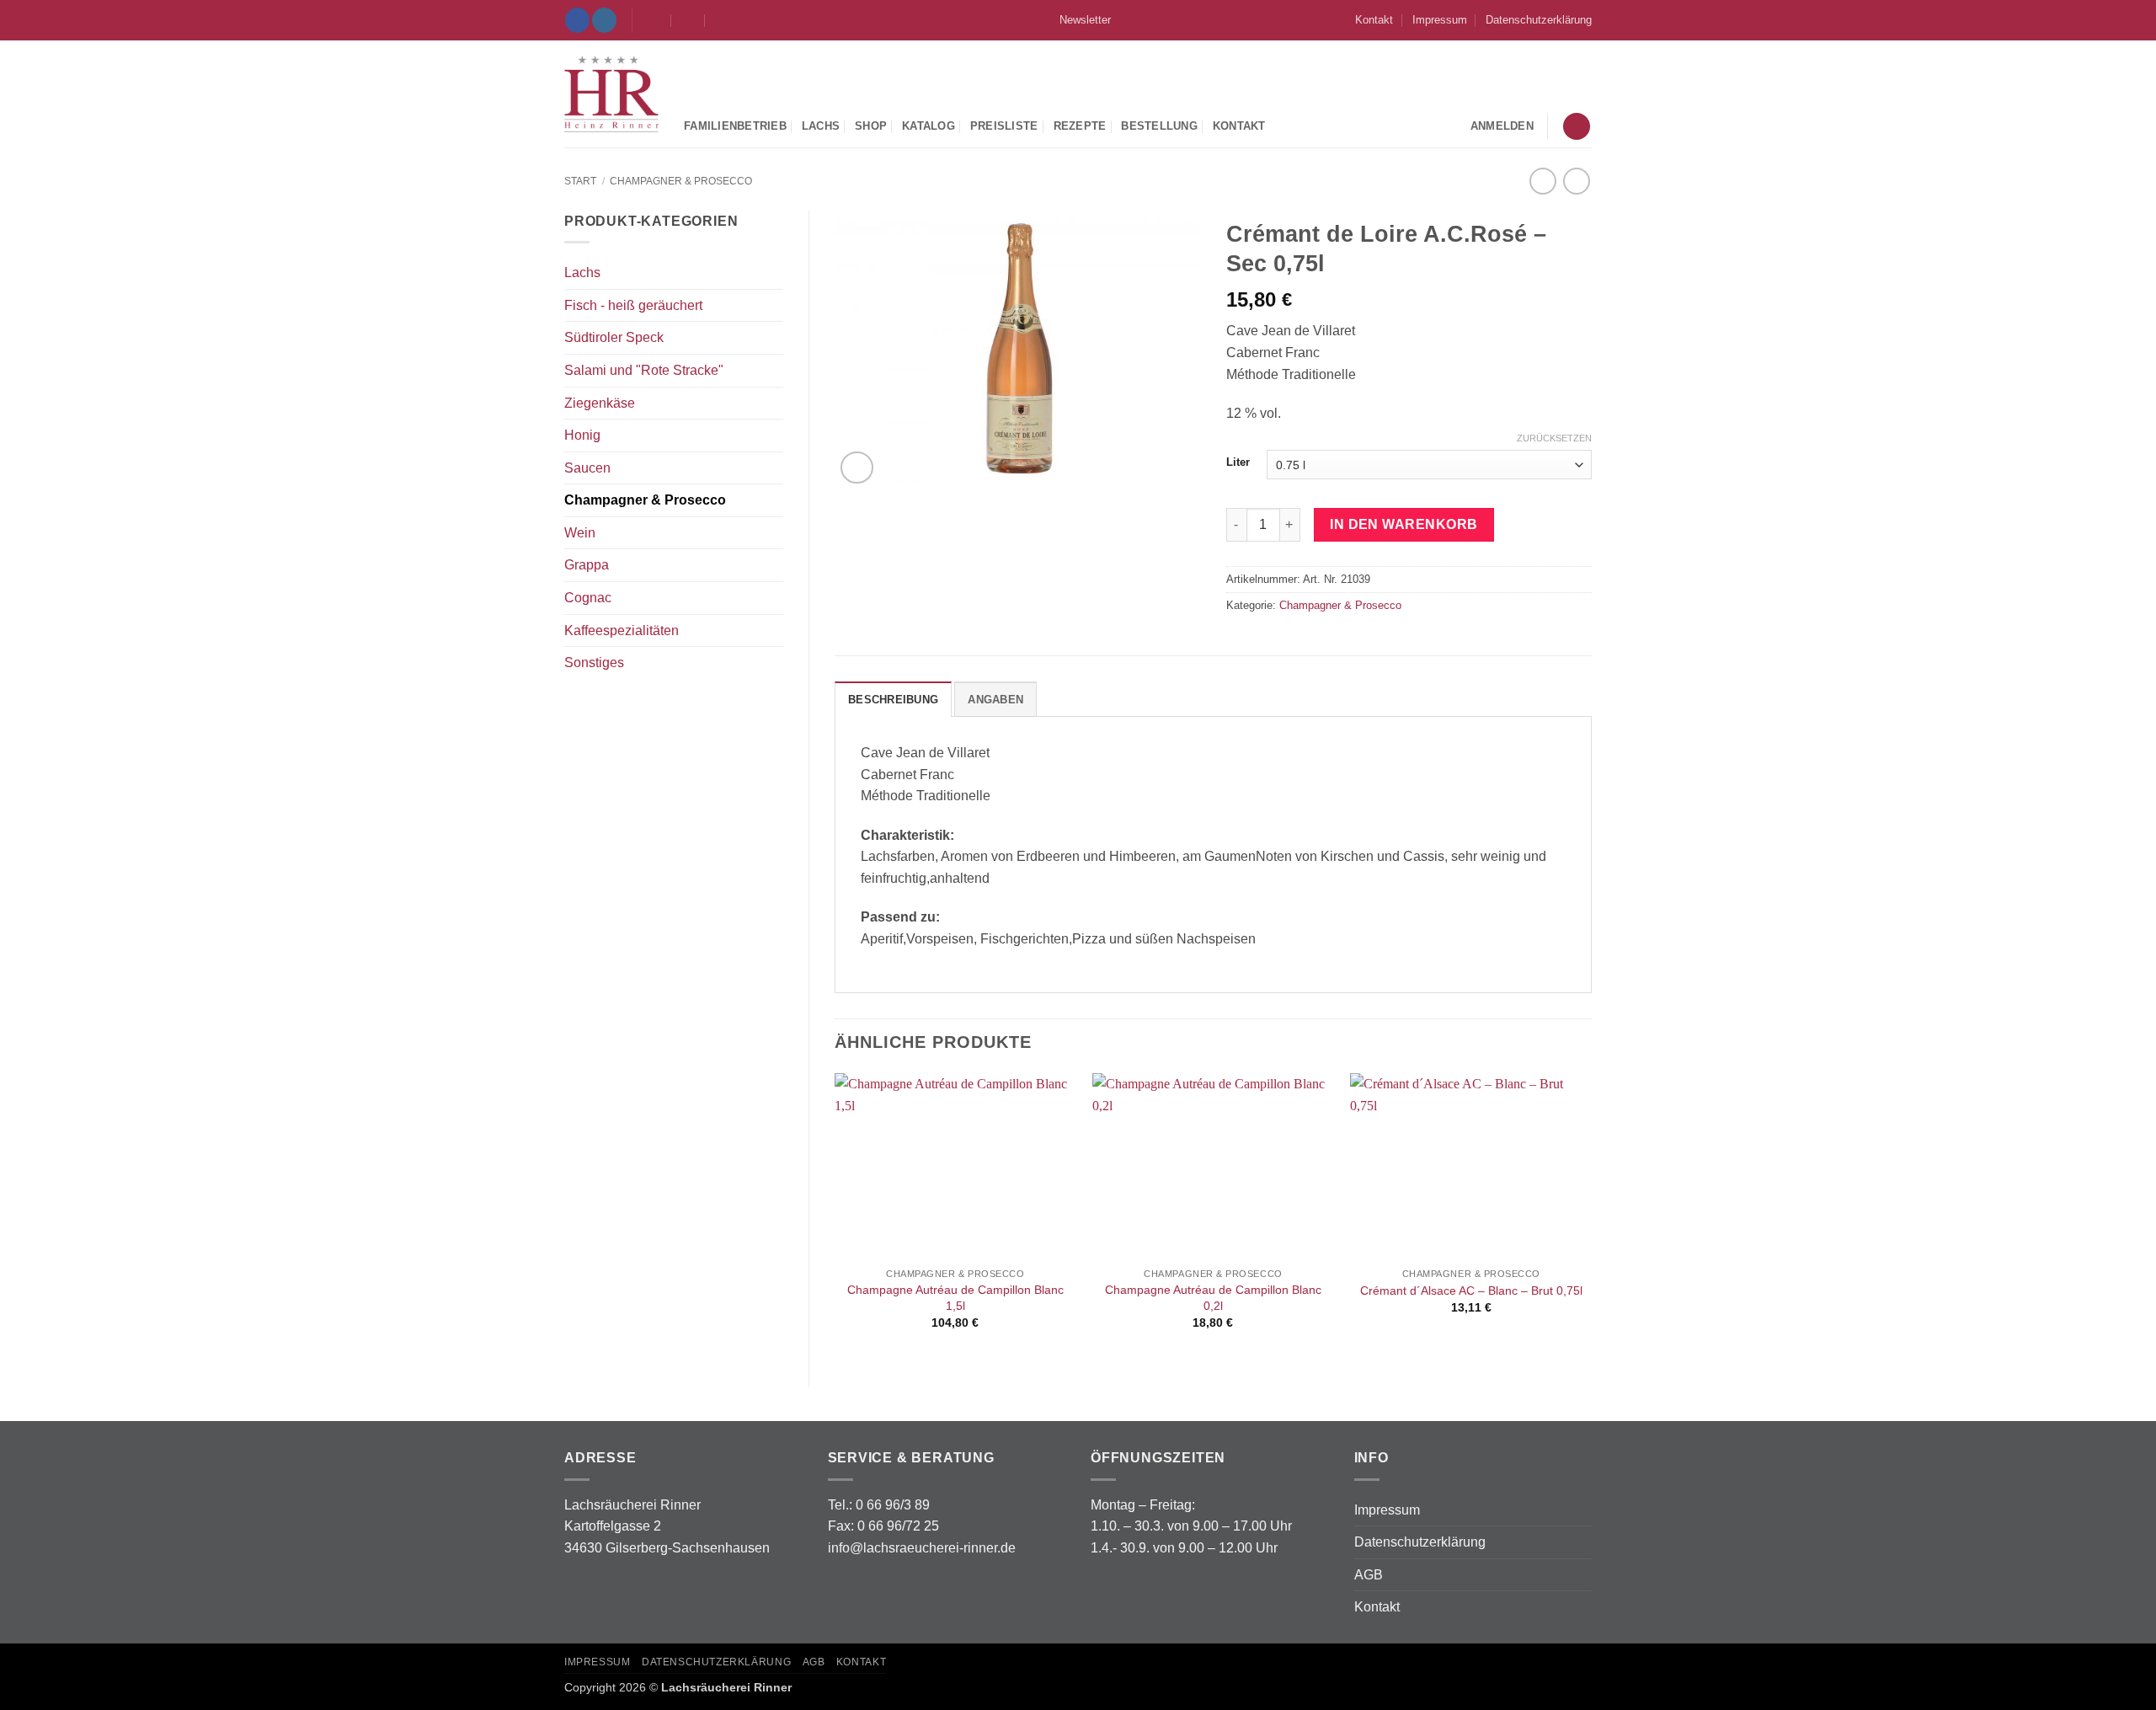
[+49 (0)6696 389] (722, 20)
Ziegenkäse (600, 403)
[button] (1078, 20)
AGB (1369, 1575)
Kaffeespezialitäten (622, 631)
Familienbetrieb (735, 126)
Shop (871, 126)
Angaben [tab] (995, 700)
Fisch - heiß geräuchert (633, 305)
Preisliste (1004, 126)
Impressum (1440, 20)
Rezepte (1080, 126)
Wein (580, 533)
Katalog (929, 126)
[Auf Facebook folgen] (577, 20)
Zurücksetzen (1554, 438)
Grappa (587, 565)
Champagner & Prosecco (681, 181)
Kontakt (1374, 20)
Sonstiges (594, 663)
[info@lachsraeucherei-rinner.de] (655, 20)
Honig (582, 435)
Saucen (587, 468)
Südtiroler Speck (614, 337)
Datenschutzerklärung (1539, 20)
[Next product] (1542, 181)
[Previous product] (1576, 181)
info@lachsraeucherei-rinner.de (922, 1548)
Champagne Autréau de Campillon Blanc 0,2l (1213, 1298)
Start (580, 181)
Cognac (588, 598)
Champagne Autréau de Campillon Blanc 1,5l (955, 1298)
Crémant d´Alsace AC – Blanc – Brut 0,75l (1471, 1291)
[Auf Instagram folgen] (604, 20)
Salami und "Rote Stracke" (644, 370)
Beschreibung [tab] (893, 700)
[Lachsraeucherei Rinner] (611, 94)
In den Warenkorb (1404, 524)
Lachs (821, 126)
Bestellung (1159, 126)
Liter (1238, 462)
